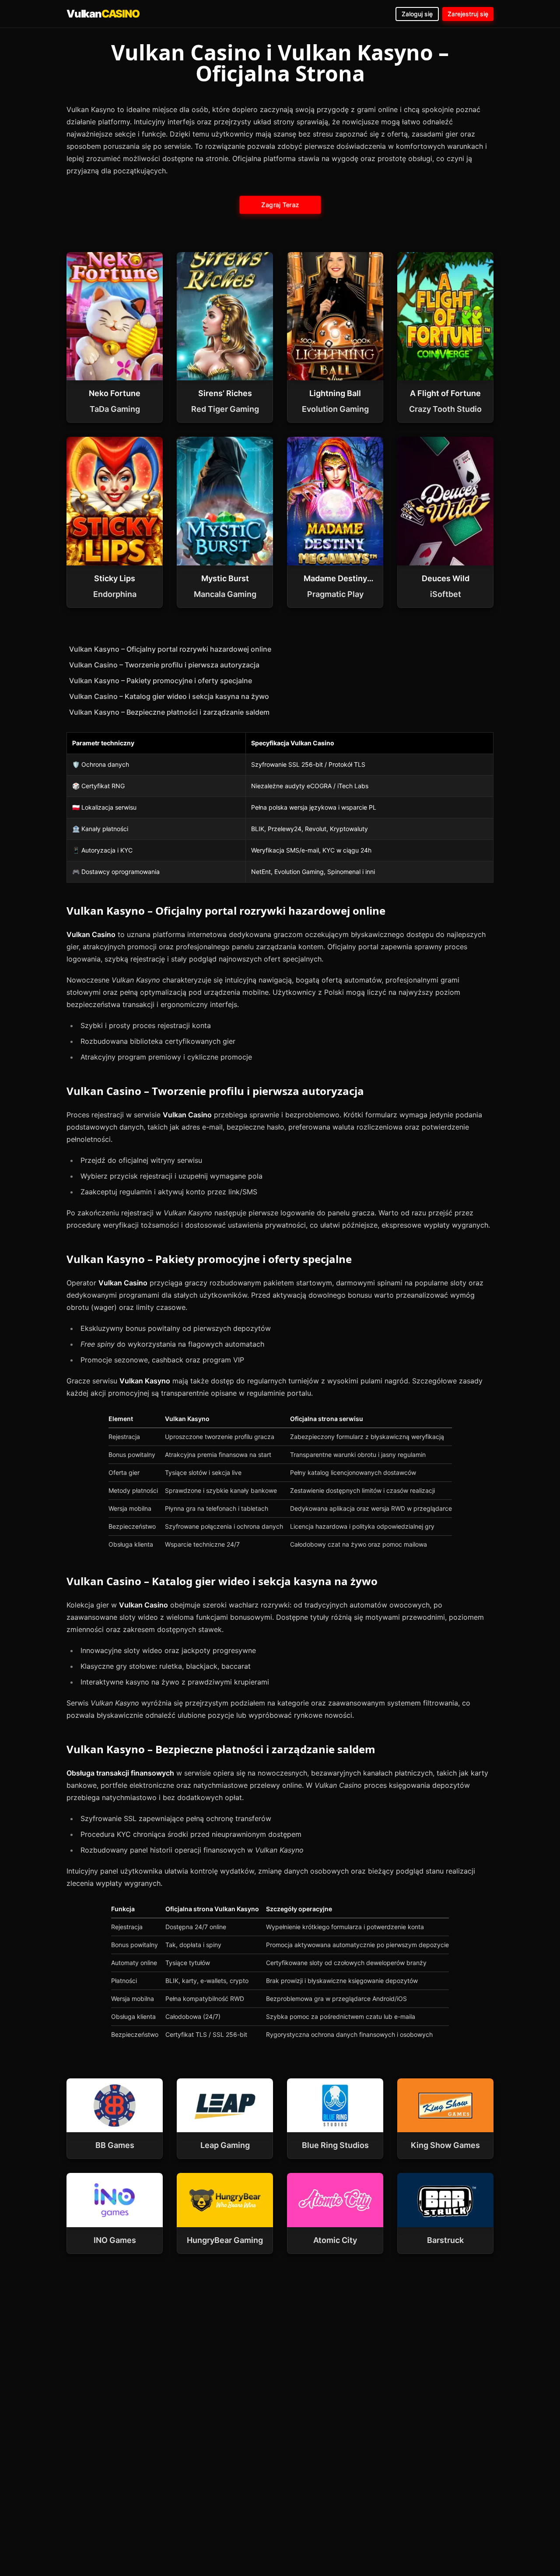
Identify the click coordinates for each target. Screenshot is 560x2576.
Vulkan (103, 14)
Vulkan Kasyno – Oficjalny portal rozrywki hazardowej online (170, 649)
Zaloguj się (417, 14)
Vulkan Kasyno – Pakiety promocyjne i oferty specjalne (161, 681)
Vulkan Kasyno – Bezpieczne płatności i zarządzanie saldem (169, 712)
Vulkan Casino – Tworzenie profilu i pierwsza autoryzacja (164, 665)
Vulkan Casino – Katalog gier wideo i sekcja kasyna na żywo (169, 696)
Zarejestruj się (468, 14)
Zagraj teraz (280, 205)
